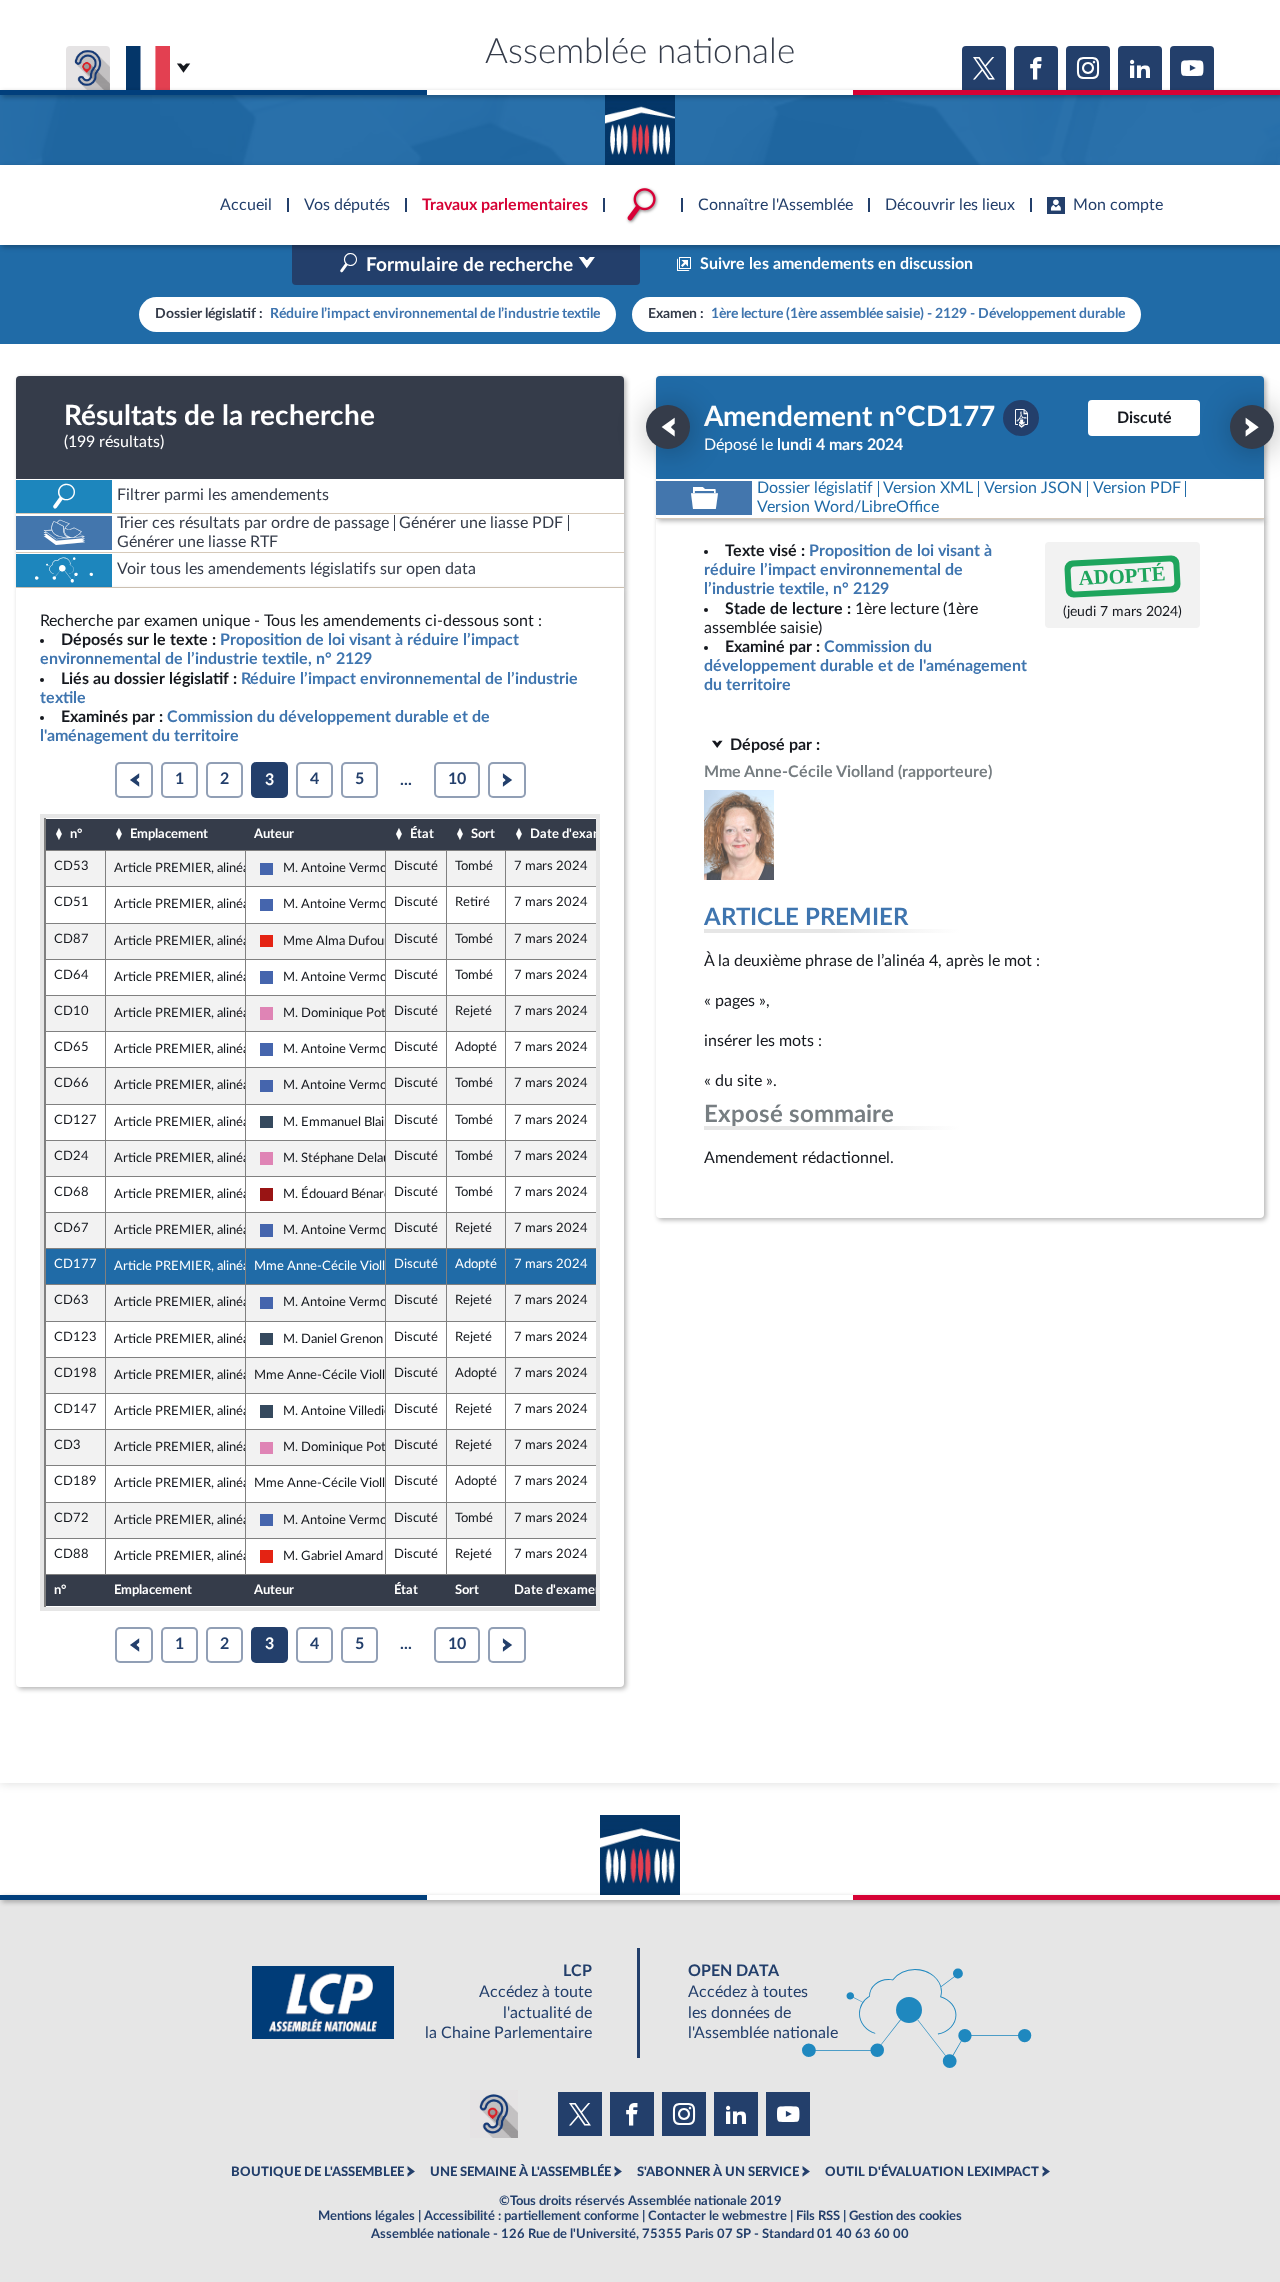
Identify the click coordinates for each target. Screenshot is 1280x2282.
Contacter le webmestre (717, 2216)
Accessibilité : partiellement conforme (531, 2216)
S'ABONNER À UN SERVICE (718, 2172)
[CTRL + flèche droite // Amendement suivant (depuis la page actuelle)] (1252, 427)
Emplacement (169, 834)
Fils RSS (818, 2216)
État (422, 834)
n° (76, 834)
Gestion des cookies (905, 2216)
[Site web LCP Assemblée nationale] (438, 2002)
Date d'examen (574, 834)
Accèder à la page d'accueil (640, 123)
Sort (483, 834)
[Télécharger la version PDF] (1021, 418)
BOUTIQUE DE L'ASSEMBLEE (317, 2172)
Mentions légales (366, 2216)
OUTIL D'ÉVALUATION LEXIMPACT (932, 2172)
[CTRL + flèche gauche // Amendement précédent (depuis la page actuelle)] (668, 427)
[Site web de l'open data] (842, 2002)
